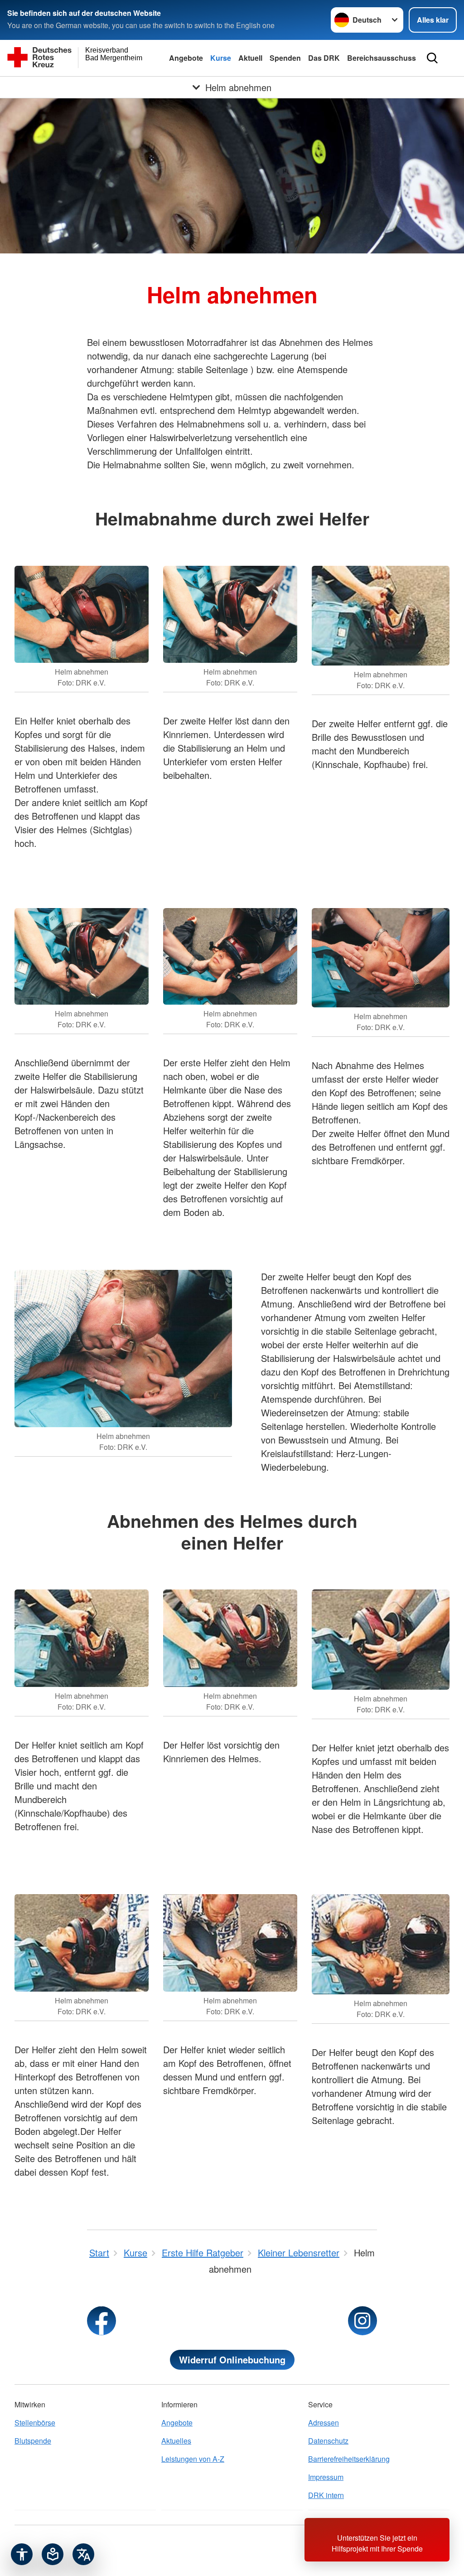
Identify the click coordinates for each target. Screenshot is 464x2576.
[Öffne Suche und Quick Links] (432, 58)
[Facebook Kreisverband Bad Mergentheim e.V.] (101, 2321)
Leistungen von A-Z (193, 2459)
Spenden (285, 58)
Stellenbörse (35, 2423)
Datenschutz (328, 2441)
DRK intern (326, 2495)
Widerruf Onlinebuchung (232, 2360)
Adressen (324, 2423)
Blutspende (33, 2441)
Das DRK (324, 58)
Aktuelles (176, 2441)
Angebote (186, 58)
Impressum (326, 2477)
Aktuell (250, 58)
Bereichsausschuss (382, 58)
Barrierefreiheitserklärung (349, 2459)
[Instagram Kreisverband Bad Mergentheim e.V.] (362, 2321)
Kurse (221, 58)
